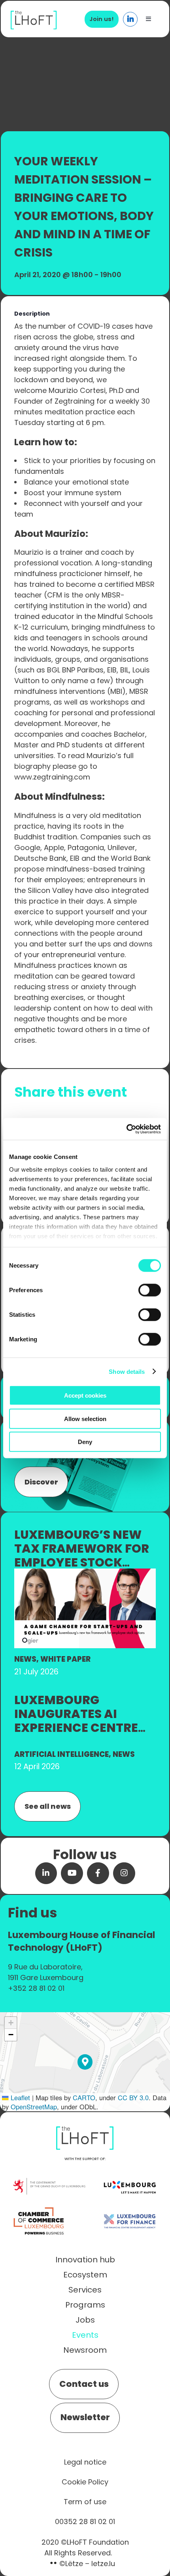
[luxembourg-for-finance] (130, 2207)
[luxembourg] (130, 2173)
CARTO (84, 2097)
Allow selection (85, 1418)
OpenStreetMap (34, 2107)
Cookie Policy (85, 2482)
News (25, 1659)
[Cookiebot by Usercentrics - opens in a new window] (126, 1129)
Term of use (85, 2502)
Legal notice (85, 2462)
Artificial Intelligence (61, 1754)
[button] (85, 2062)
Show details (127, 1371)
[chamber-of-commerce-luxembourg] (41, 2207)
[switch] (150, 1290)
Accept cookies (85, 1395)
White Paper (65, 1659)
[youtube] (72, 1873)
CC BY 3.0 (133, 2097)
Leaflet (19, 2097)
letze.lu (103, 2564)
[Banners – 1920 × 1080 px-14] (85, 1573)
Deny (85, 1442)
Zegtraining (75, 401)
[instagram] (124, 1873)
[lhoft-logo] (34, 15)
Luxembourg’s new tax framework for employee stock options (82, 1555)
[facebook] (98, 1873)
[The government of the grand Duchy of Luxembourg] (49, 2182)
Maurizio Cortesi (77, 390)
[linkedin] (46, 1873)
